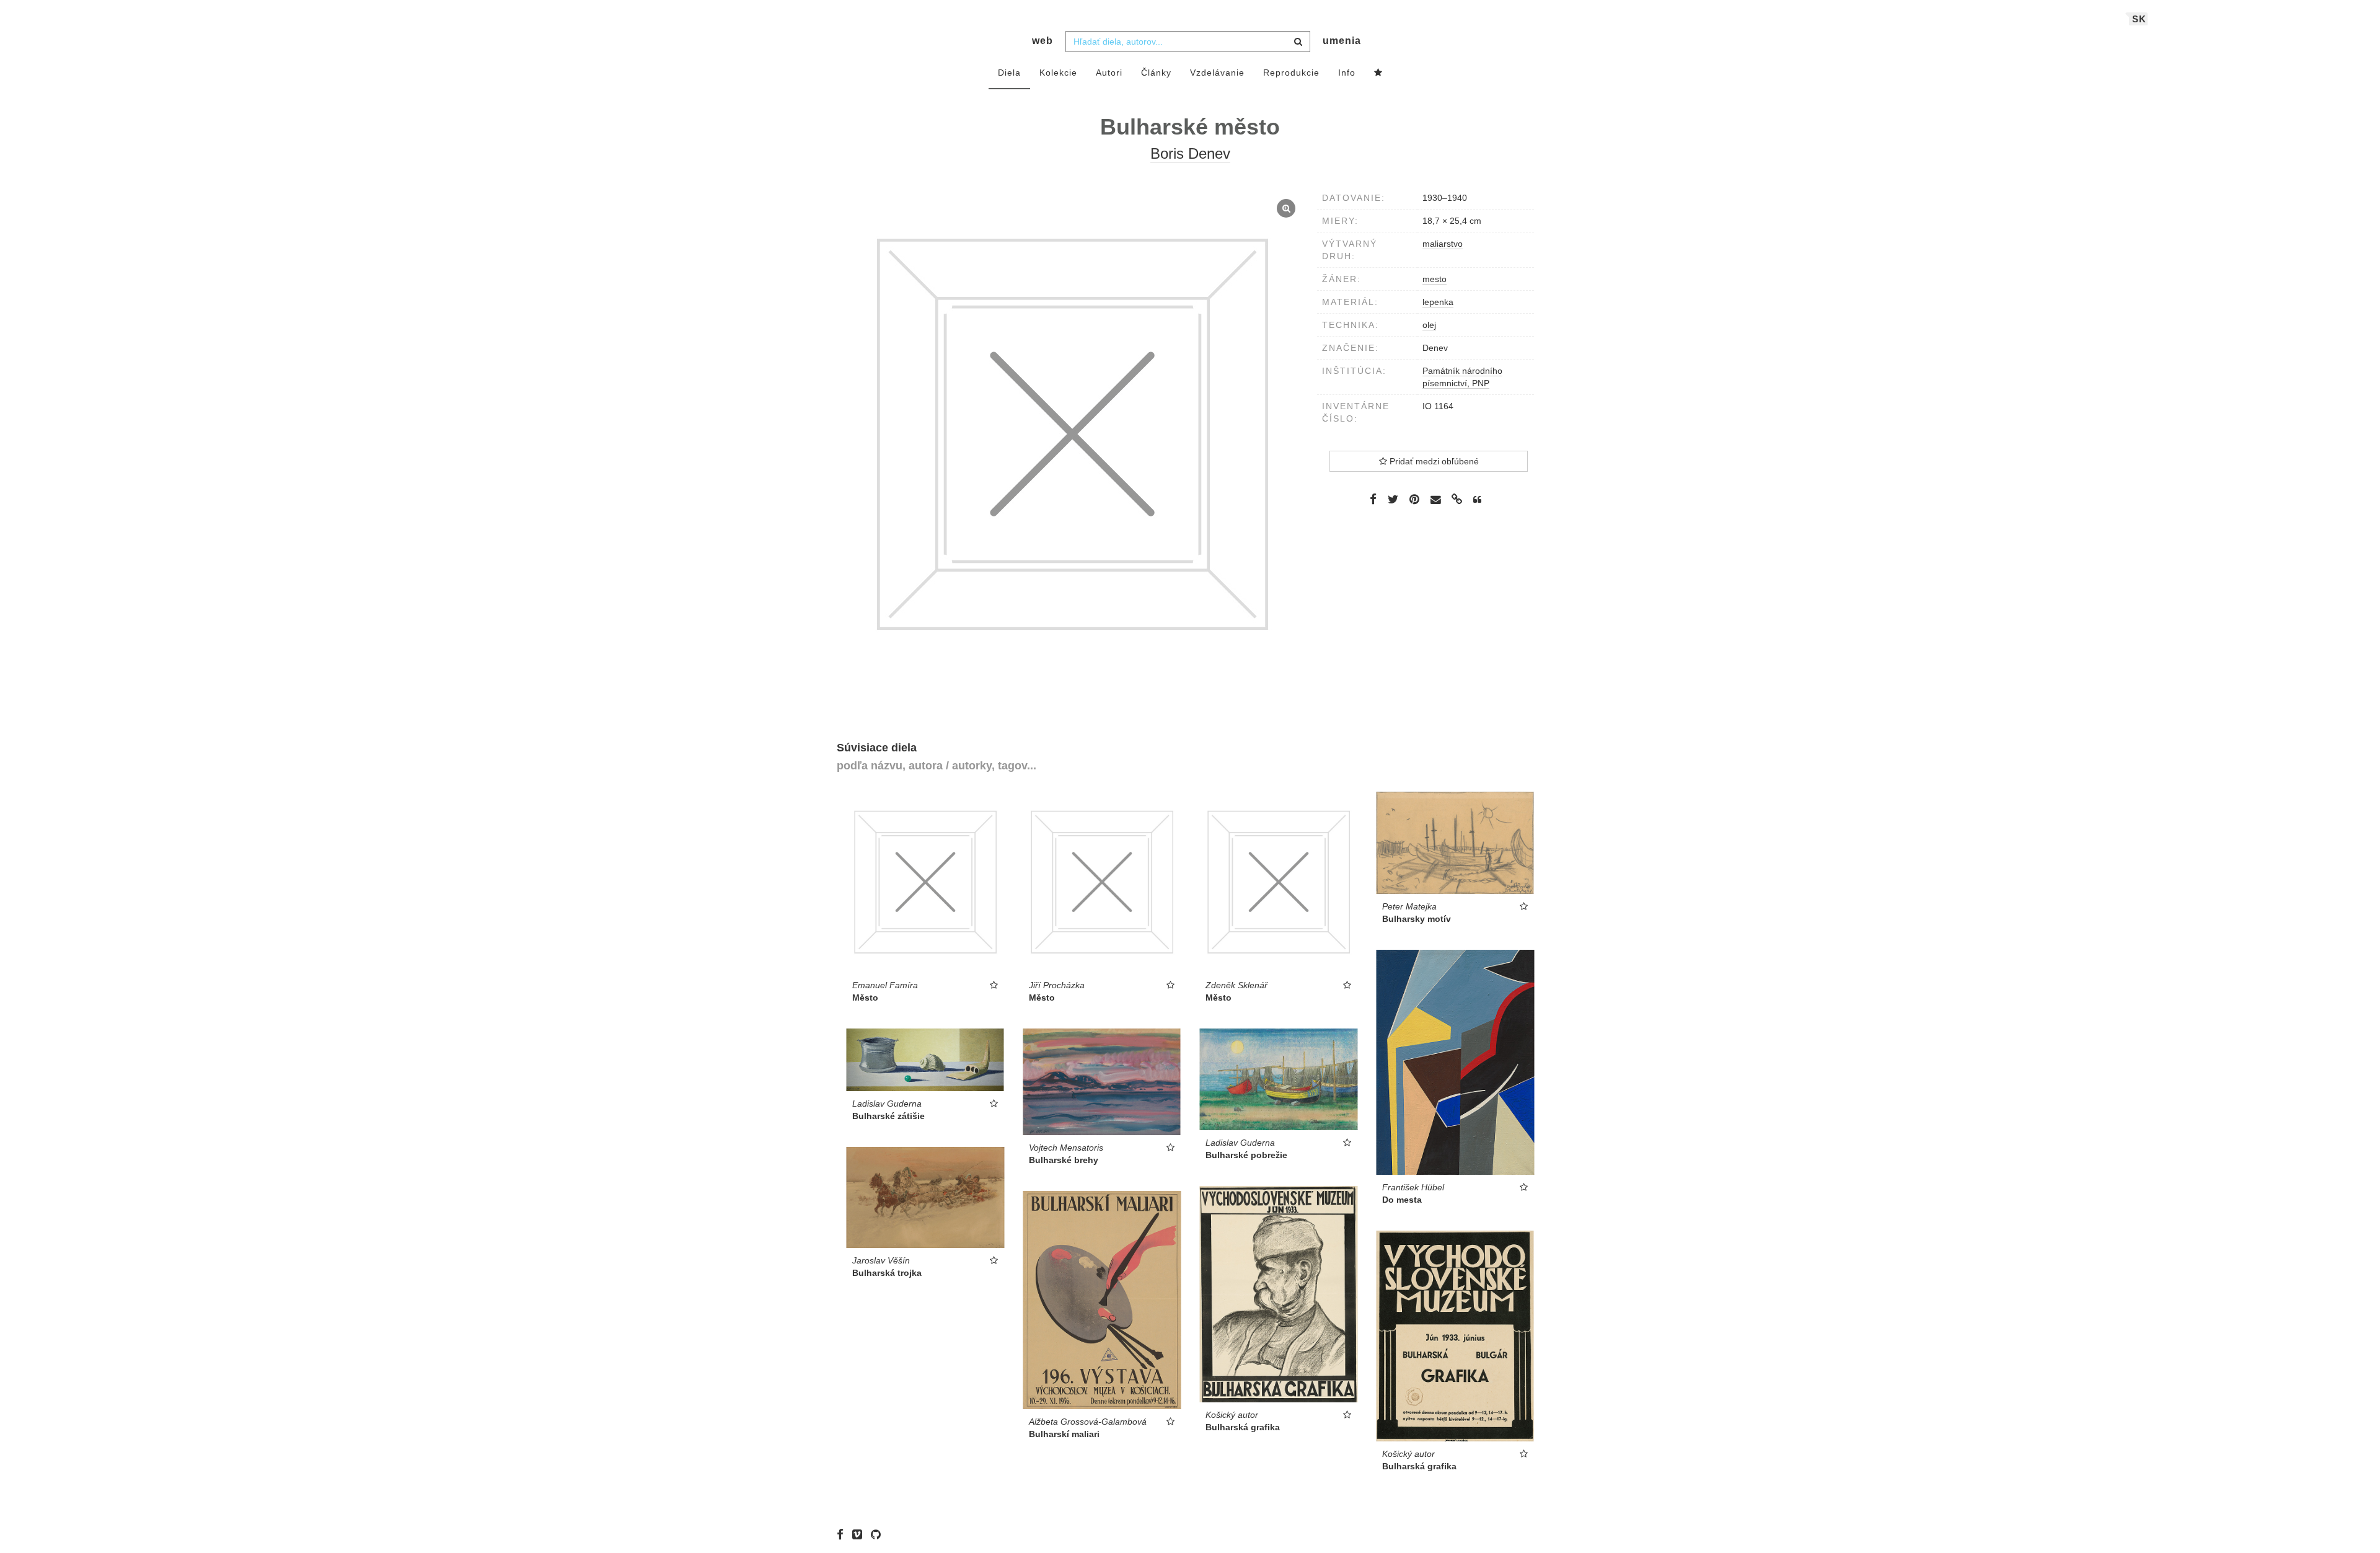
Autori (1109, 73)
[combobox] (1188, 42)
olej (1429, 325)
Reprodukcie (1291, 73)
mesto (1435, 279)
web (1042, 41)
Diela (1009, 73)
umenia (1342, 41)
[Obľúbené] (1378, 73)
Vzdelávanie (1217, 73)
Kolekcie (1058, 73)
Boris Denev (1190, 153)
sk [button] (2139, 19)
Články (1156, 73)
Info (1347, 73)
